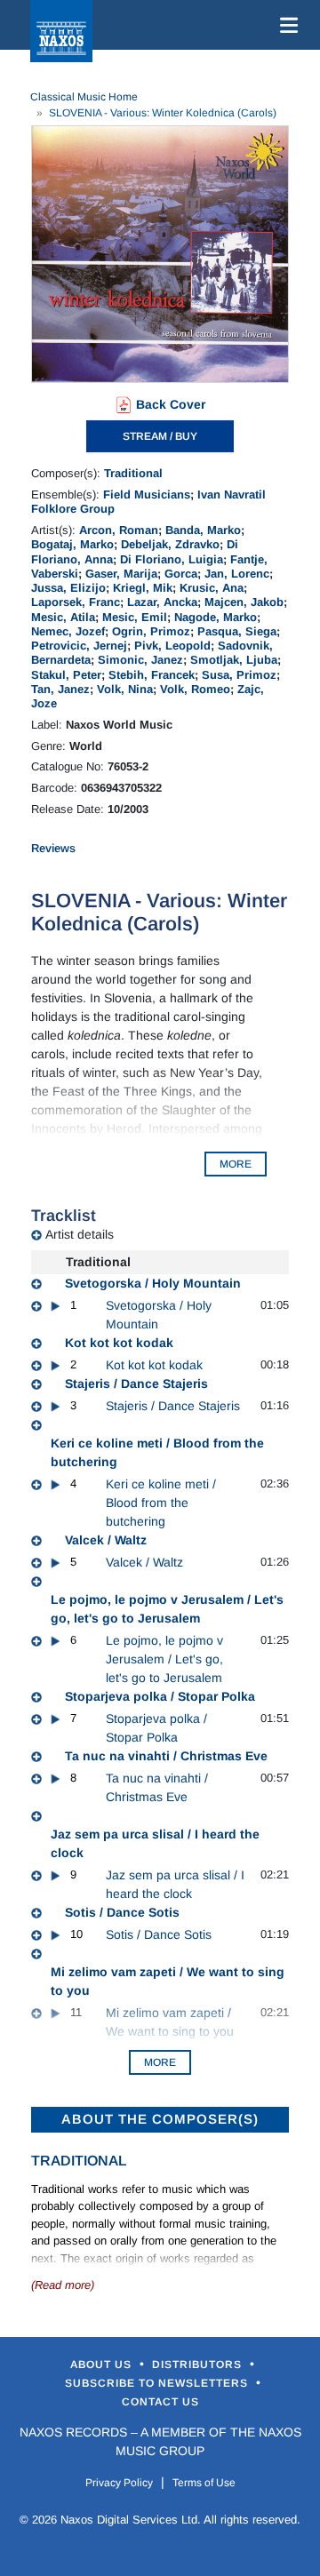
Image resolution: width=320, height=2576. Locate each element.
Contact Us (160, 2402)
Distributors (199, 2365)
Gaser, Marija (121, 574)
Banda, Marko (203, 530)
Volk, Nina (125, 689)
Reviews (53, 848)
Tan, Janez (60, 689)
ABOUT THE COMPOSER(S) (160, 2119)
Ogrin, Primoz (151, 631)
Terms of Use (204, 2483)
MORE (236, 1164)
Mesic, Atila (63, 617)
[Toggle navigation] (285, 25)
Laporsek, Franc (76, 602)
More (160, 2062)
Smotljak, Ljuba (234, 660)
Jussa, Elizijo (68, 588)
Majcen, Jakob (244, 602)
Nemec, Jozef (68, 631)
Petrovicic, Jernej (79, 646)
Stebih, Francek (152, 675)
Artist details (80, 1234)
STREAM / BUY (160, 436)
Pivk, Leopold (172, 646)
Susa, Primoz (239, 675)
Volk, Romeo (195, 689)
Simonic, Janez (140, 660)
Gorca (181, 574)
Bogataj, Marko (72, 544)
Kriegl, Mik (143, 588)
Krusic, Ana (212, 588)
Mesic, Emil (135, 617)
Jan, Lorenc (237, 574)
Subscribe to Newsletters (158, 2383)
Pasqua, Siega (237, 631)
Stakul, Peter (66, 675)
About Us (103, 2365)
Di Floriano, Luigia (172, 559)
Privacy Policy (119, 2483)
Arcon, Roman (119, 530)
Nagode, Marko (216, 617)
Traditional (133, 473)
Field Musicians (147, 494)
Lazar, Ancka (162, 602)
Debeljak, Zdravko (170, 544)
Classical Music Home (84, 97)
